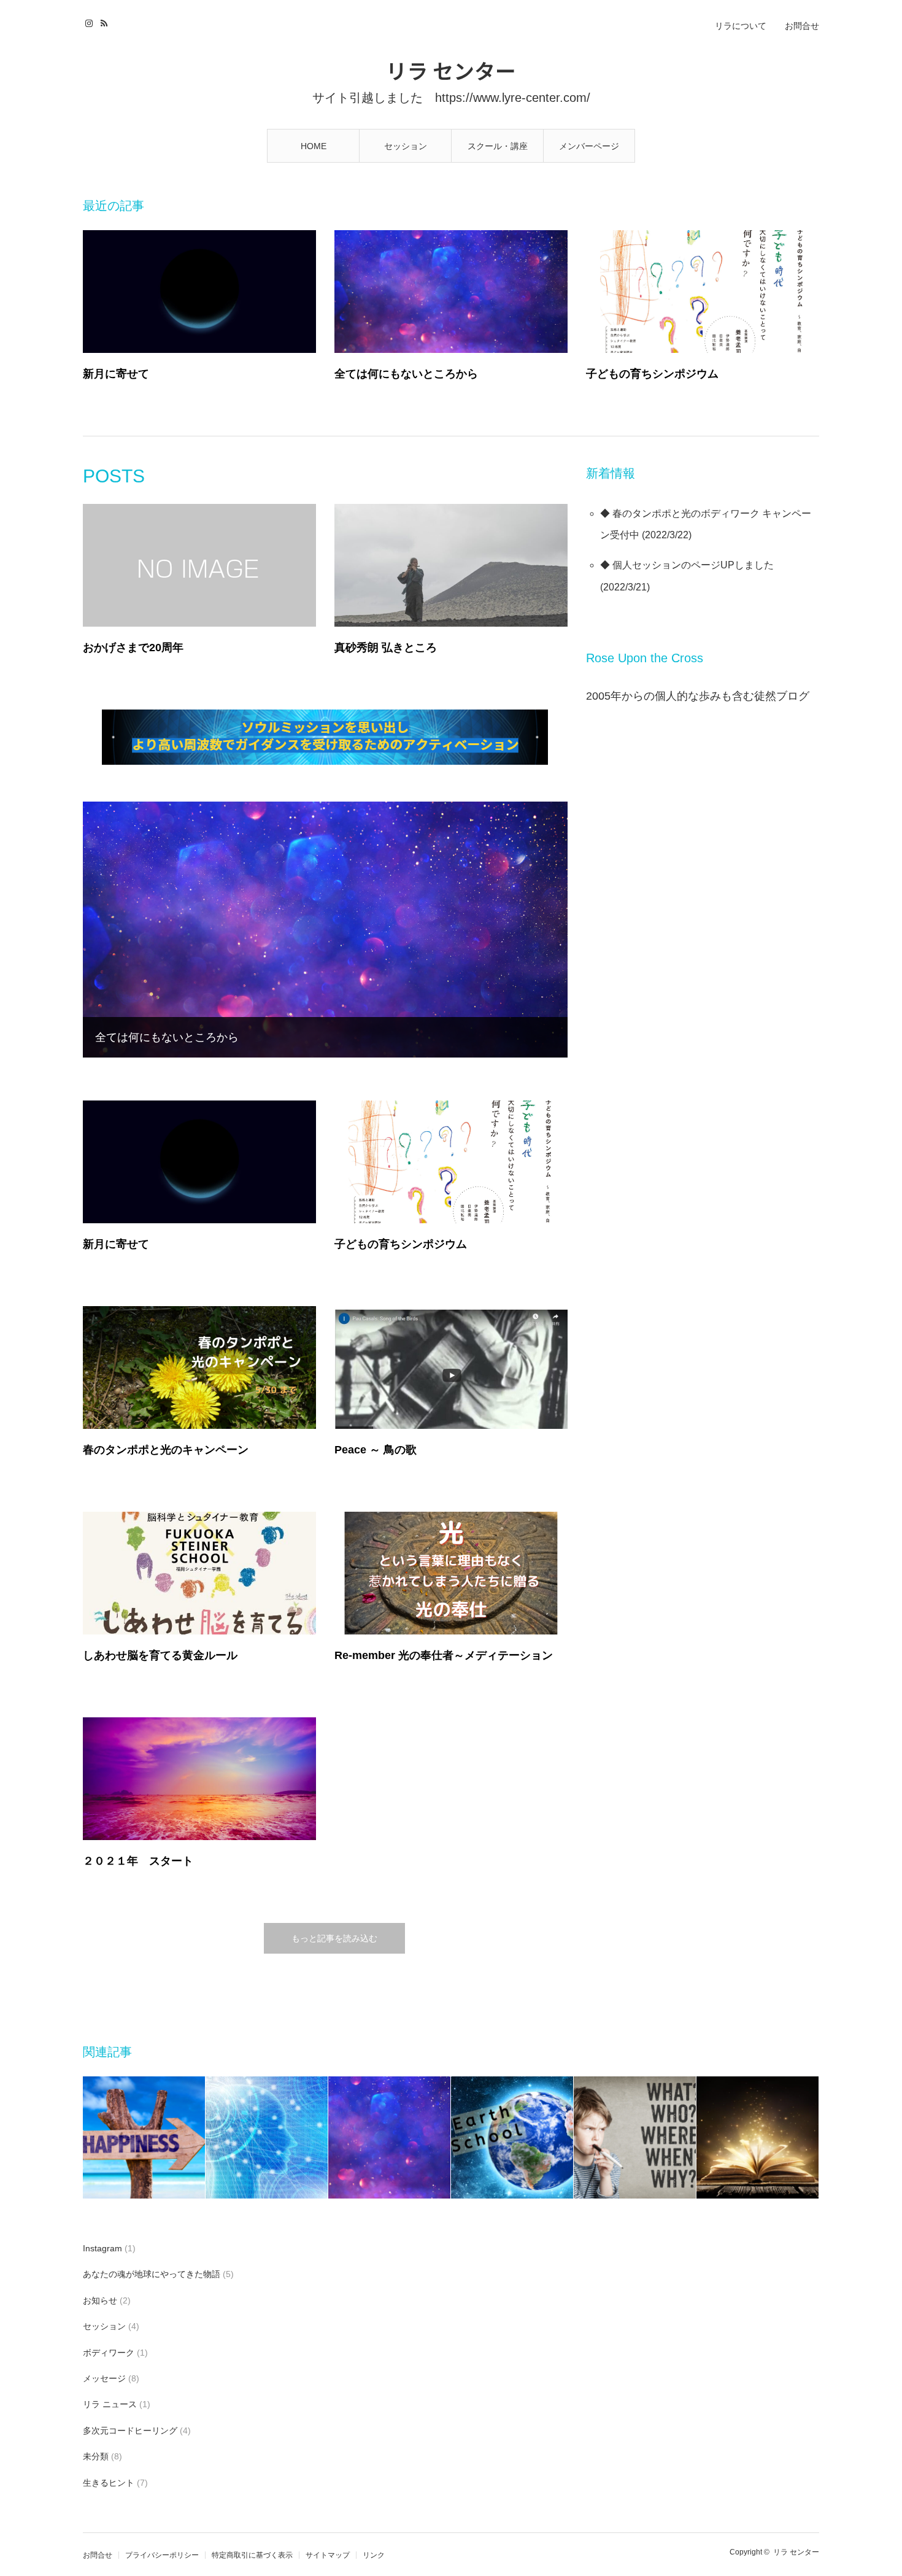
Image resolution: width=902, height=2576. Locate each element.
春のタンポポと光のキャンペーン (166, 1450)
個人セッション (647, 565)
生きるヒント (109, 2483)
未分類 (96, 2456)
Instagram (91, 21)
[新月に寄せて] (199, 292)
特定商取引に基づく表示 (252, 2555)
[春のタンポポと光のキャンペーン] (199, 1367)
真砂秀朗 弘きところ (386, 648)
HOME (314, 146)
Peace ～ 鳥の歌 (376, 1450)
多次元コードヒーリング (130, 2431)
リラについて (741, 26)
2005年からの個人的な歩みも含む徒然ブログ (698, 696)
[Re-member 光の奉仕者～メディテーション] (451, 1573)
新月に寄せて (116, 374)
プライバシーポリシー (162, 2555)
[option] (144, 2137)
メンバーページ (589, 146)
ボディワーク (109, 2353)
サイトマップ (328, 2555)
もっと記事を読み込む (334, 1938)
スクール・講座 (498, 146)
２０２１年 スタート (138, 1861)
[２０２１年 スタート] (199, 1779)
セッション (406, 146)
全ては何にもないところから (406, 374)
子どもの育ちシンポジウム (652, 374)
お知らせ (100, 2300)
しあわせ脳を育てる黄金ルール (160, 1655)
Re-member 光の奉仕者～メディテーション (444, 1655)
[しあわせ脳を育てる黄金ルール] (199, 1573)
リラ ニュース (110, 2404)
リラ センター (451, 70)
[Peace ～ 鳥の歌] (451, 1367)
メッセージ (104, 2378)
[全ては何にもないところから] (451, 292)
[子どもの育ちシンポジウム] (703, 292)
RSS (106, 21)
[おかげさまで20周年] (199, 565)
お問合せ (802, 26)
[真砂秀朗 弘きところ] (451, 565)
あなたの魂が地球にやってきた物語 (152, 2274)
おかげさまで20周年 (133, 648)
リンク (374, 2555)
